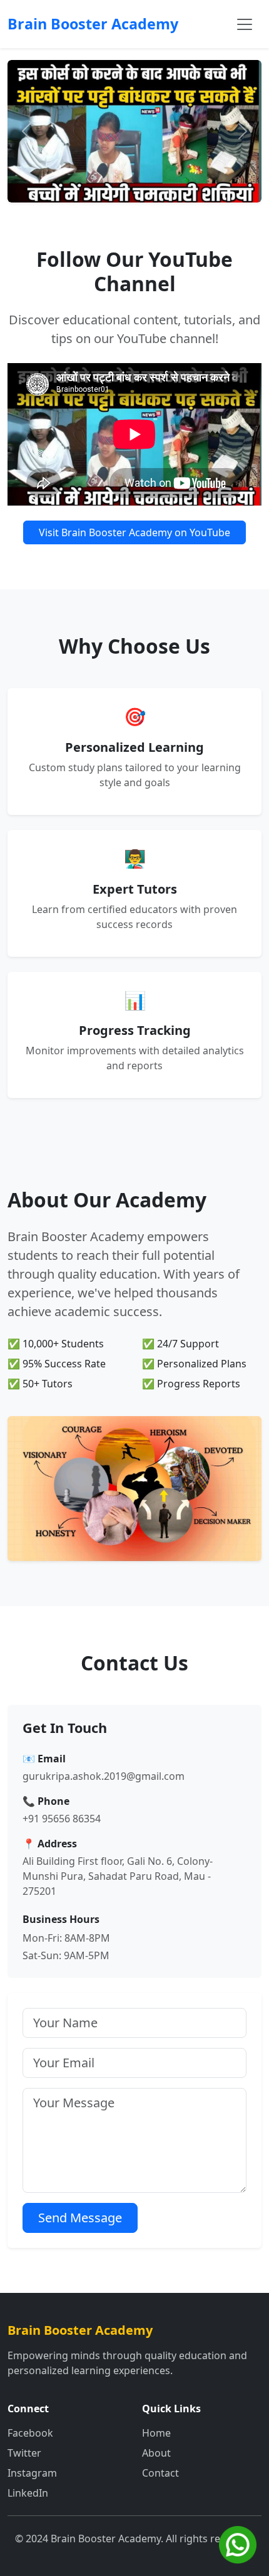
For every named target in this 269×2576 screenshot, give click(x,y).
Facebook (30, 2433)
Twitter (24, 2453)
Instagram (32, 2473)
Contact (160, 2473)
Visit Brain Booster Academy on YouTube (134, 532)
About (156, 2453)
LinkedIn (28, 2493)
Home (156, 2433)
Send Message (80, 2218)
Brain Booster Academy (93, 24)
